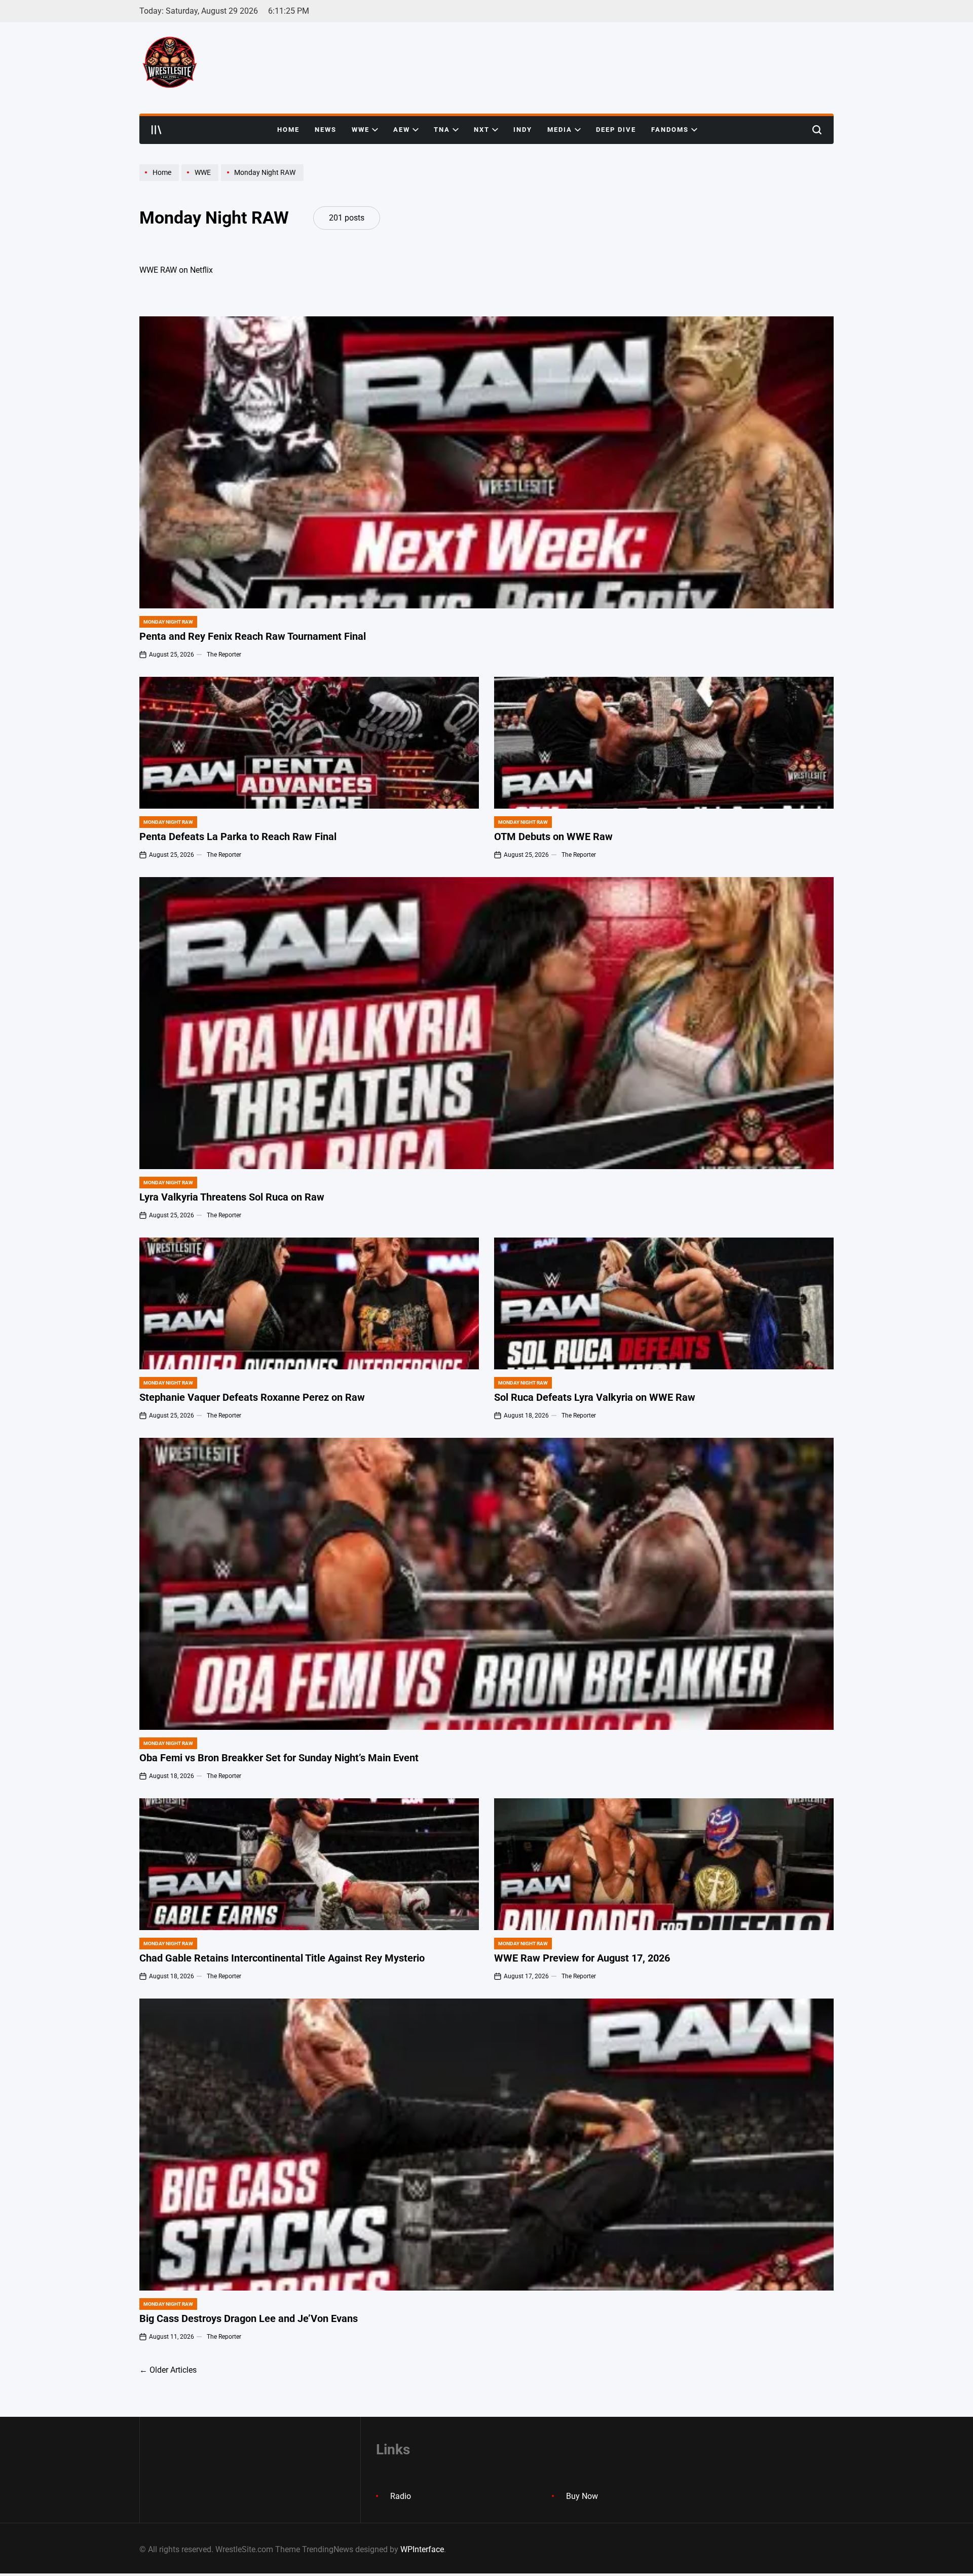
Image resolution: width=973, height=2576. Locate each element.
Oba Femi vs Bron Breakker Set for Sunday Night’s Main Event (279, 1758)
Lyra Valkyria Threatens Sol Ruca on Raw (232, 1197)
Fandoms (670, 130)
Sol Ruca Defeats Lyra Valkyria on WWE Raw (595, 1397)
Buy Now (582, 2496)
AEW (402, 130)
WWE (361, 130)
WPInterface (422, 2549)
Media (560, 130)
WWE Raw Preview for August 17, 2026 (582, 1958)
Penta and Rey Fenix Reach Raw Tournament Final (253, 636)
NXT (482, 130)
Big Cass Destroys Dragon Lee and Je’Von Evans (249, 2318)
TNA (442, 130)
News (326, 130)
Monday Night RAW (168, 622)
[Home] (160, 180)
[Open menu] (157, 130)
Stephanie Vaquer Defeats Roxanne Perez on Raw (252, 1397)
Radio (401, 2496)
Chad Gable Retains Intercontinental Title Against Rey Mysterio (282, 1958)
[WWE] (201, 180)
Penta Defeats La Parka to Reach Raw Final (238, 837)
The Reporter (224, 655)
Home (288, 130)
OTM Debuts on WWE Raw (553, 837)
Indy (523, 130)
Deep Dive (616, 130)
